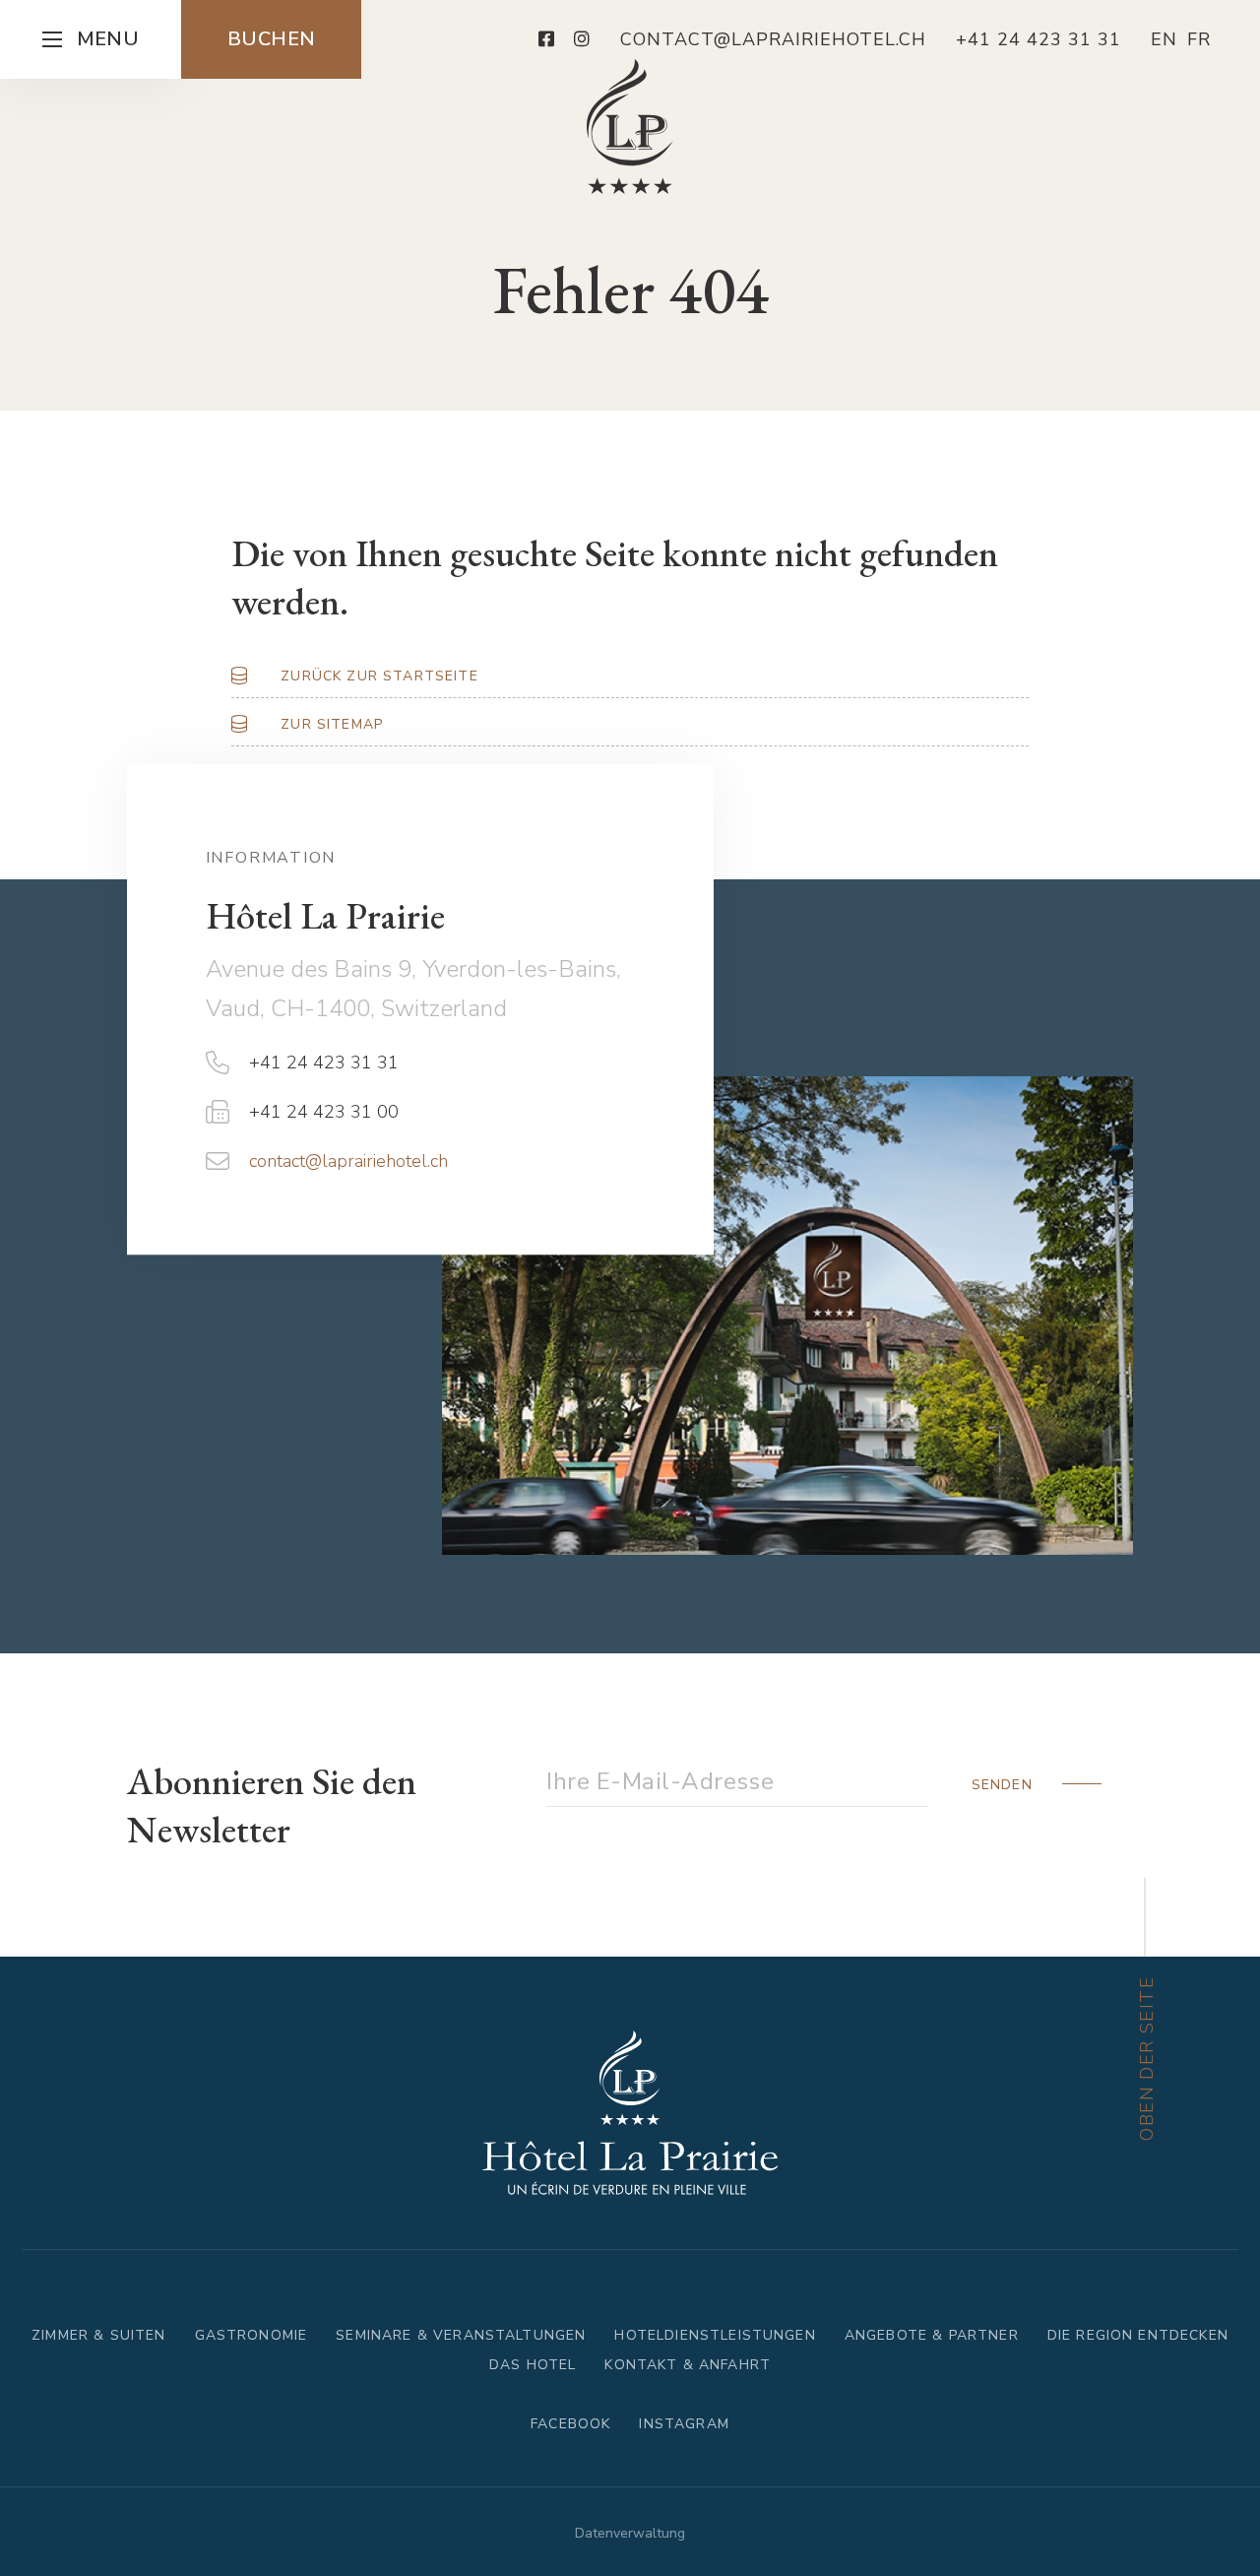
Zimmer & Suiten (98, 2335)
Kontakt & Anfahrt (688, 2365)
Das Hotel (533, 2365)
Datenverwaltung (630, 2533)
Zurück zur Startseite (379, 676)
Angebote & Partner (932, 2335)
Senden (1002, 1785)
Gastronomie (252, 2335)
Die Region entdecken (1138, 2335)
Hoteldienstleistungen (715, 2335)
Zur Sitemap (332, 724)
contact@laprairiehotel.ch (348, 1162)
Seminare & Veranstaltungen (461, 2335)
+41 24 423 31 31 (324, 1063)
